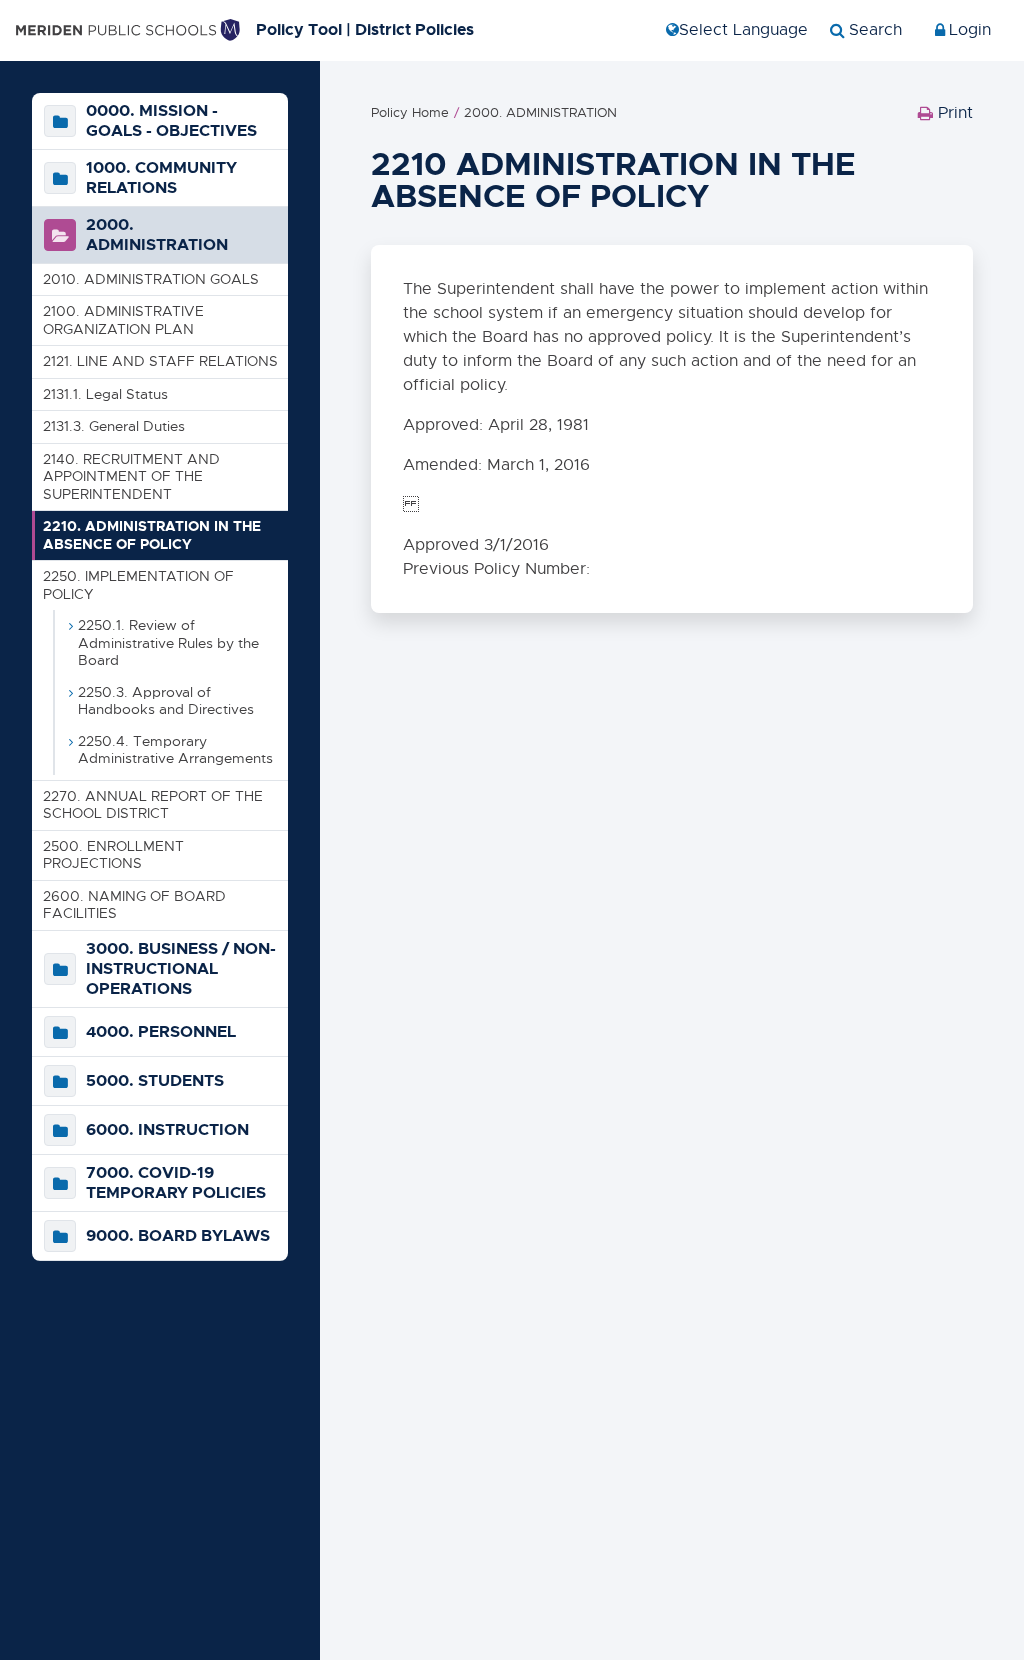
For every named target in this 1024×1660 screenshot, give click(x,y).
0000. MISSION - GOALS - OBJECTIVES (171, 121)
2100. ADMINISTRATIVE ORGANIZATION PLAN (123, 320)
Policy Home (410, 112)
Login (970, 30)
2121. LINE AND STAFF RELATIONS (160, 361)
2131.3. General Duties (114, 426)
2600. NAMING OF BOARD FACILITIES (134, 905)
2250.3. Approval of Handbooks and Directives (166, 701)
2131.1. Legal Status (105, 394)
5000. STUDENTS (155, 1081)
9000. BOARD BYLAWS (178, 1236)
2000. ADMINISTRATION (157, 235)
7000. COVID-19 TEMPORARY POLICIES (176, 1183)
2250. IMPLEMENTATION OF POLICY (138, 585)
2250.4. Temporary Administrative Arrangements (175, 750)
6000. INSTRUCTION (167, 1130)
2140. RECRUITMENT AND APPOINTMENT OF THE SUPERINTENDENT (131, 476)
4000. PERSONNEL (161, 1032)
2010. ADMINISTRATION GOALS (151, 279)
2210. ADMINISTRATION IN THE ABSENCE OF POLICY (152, 535)
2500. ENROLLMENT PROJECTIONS (113, 855)
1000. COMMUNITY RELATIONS (161, 178)
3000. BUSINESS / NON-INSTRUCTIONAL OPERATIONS (181, 969)
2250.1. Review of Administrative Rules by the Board (168, 642)
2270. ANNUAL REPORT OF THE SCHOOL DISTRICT (153, 805)
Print (945, 118)
